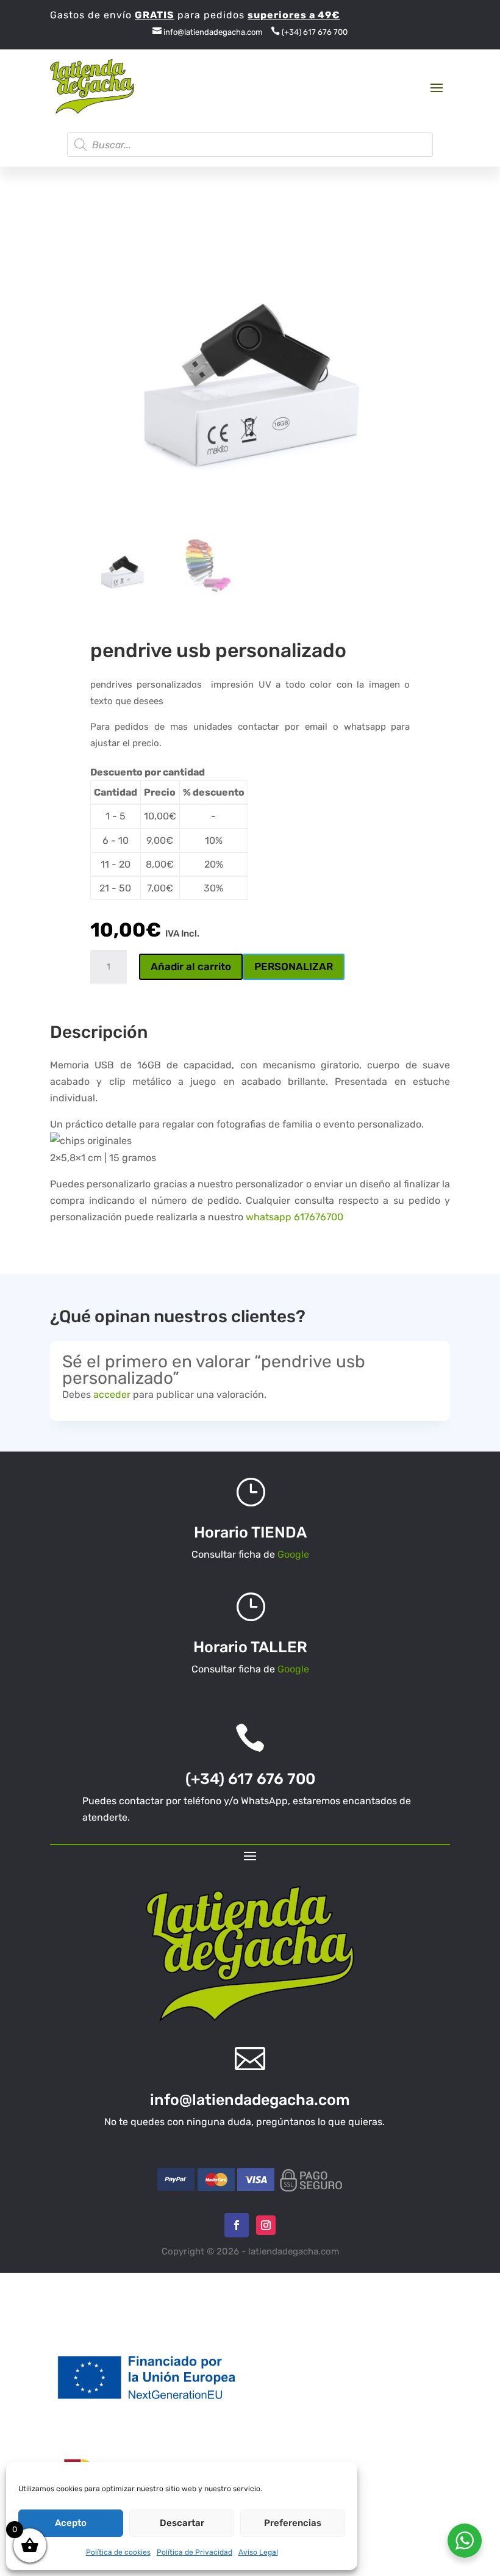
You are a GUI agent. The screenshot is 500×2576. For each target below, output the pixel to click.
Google (293, 1554)
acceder (112, 1394)
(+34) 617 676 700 (309, 32)
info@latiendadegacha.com (208, 32)
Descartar (182, 2523)
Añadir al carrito (191, 966)
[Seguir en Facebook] (237, 2225)
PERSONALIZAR (294, 966)
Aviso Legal (258, 2552)
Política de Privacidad (195, 2552)
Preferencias (293, 2523)
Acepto (71, 2523)
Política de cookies (118, 2552)
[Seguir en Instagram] (266, 2225)
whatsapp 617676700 (295, 1217)
